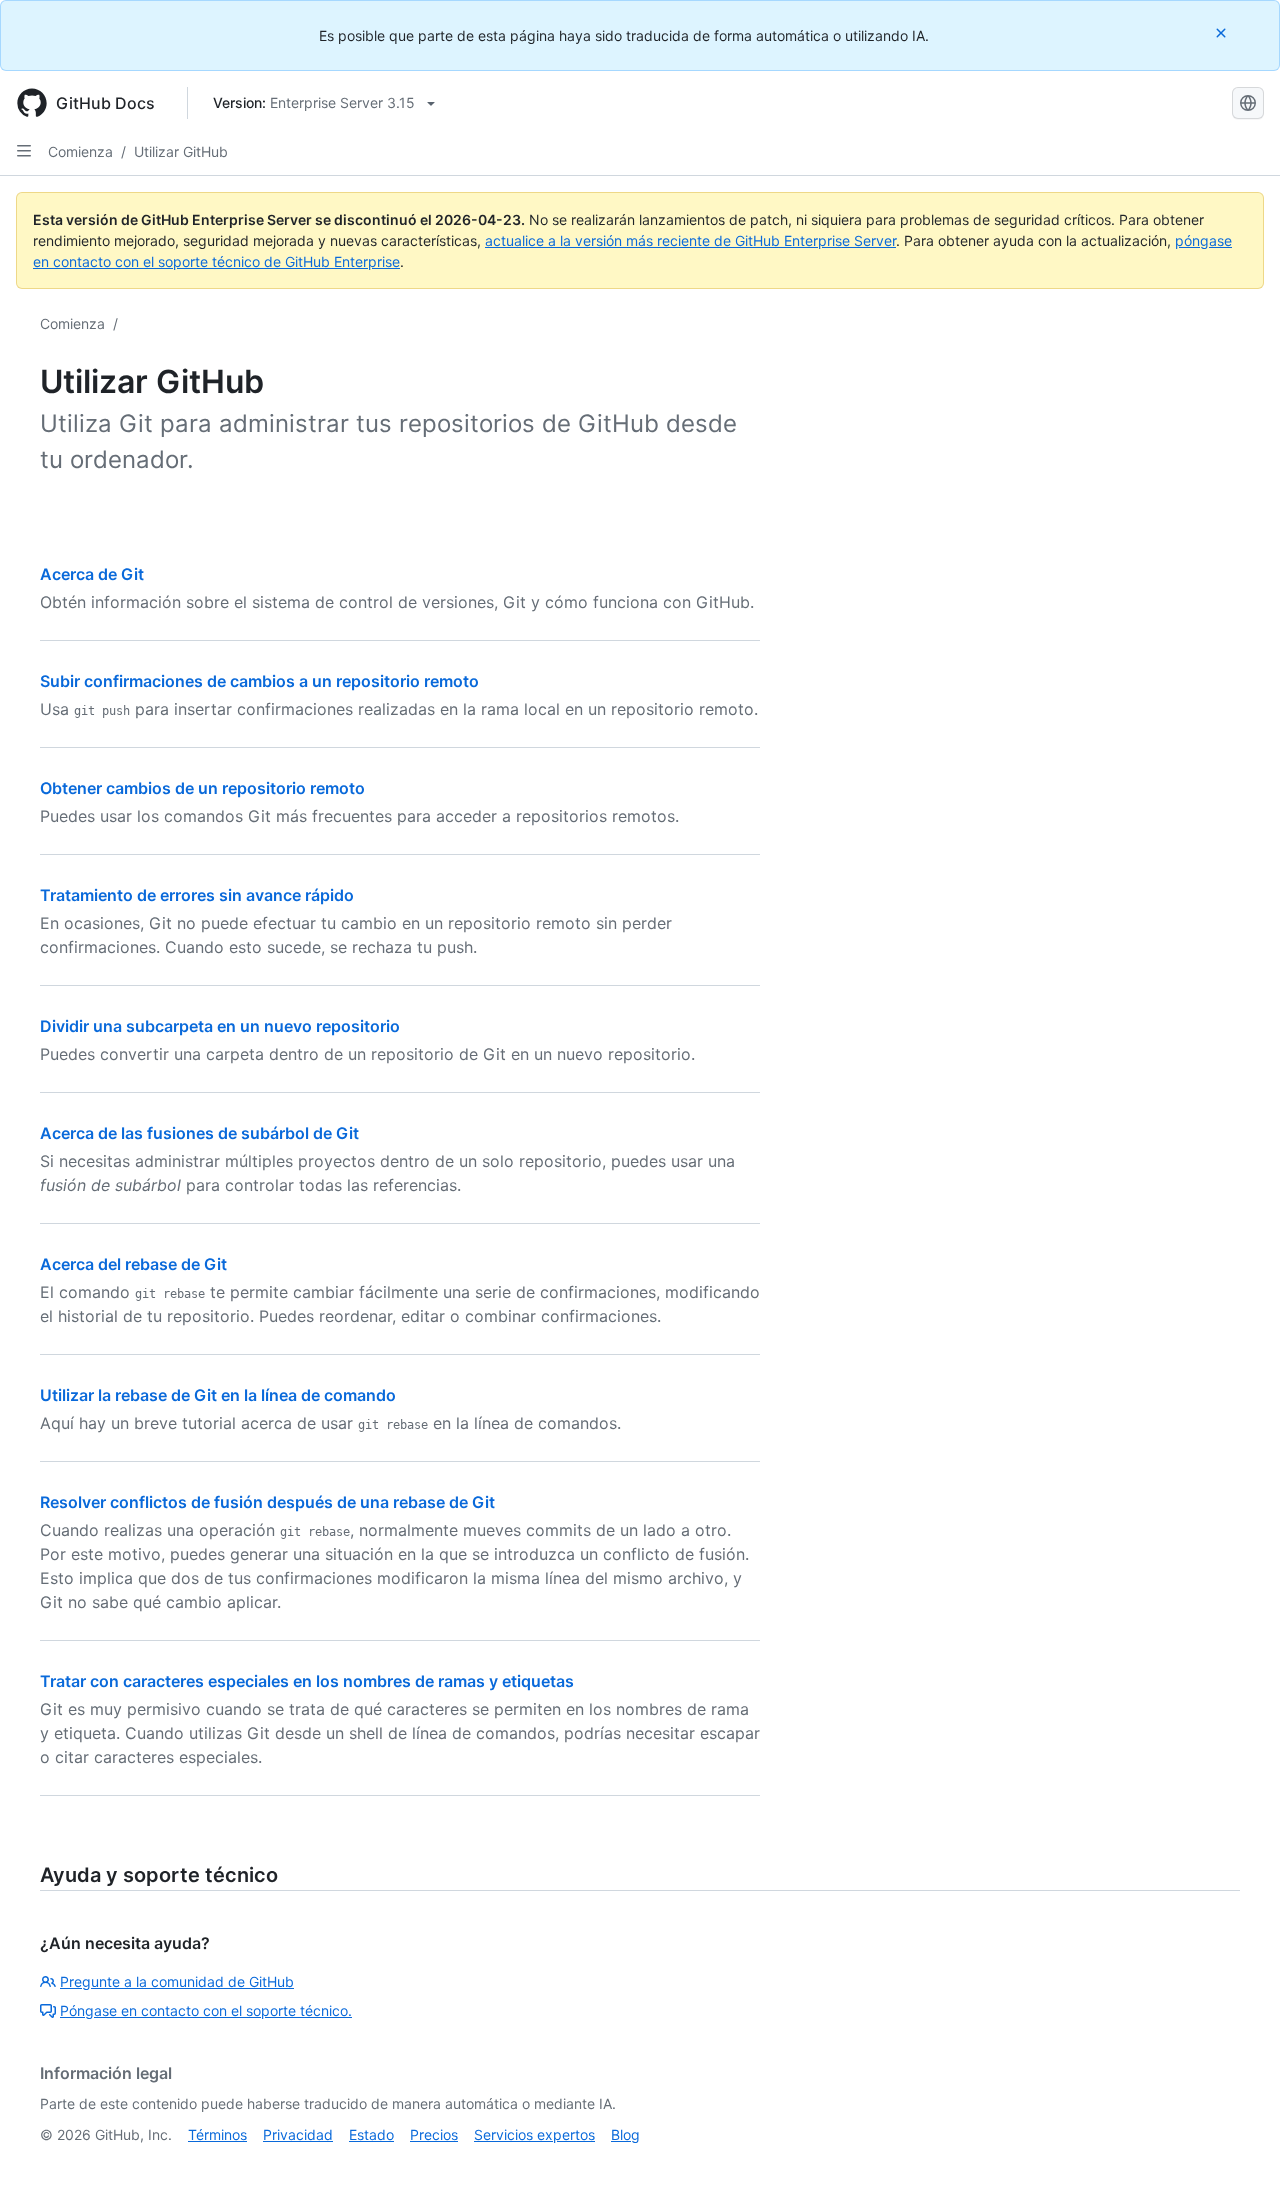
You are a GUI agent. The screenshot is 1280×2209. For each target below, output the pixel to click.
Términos (217, 2134)
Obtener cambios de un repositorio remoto (202, 788)
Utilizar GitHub (181, 151)
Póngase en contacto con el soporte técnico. (206, 2010)
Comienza (80, 151)
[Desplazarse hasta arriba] (1236, 2165)
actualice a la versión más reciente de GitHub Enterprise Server (690, 240)
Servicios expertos (534, 2134)
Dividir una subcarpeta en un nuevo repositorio (220, 1026)
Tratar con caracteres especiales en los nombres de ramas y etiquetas (307, 1681)
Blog (625, 2134)
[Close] (1223, 32)
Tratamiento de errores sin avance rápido (197, 895)
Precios (434, 2134)
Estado (371, 2134)
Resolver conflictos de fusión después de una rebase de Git (267, 1502)
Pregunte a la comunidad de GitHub (177, 1981)
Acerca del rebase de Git (133, 1264)
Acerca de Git (92, 574)
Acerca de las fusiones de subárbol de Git (199, 1133)
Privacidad (298, 2134)
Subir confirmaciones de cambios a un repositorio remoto (259, 681)
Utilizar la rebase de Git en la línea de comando (218, 1395)
